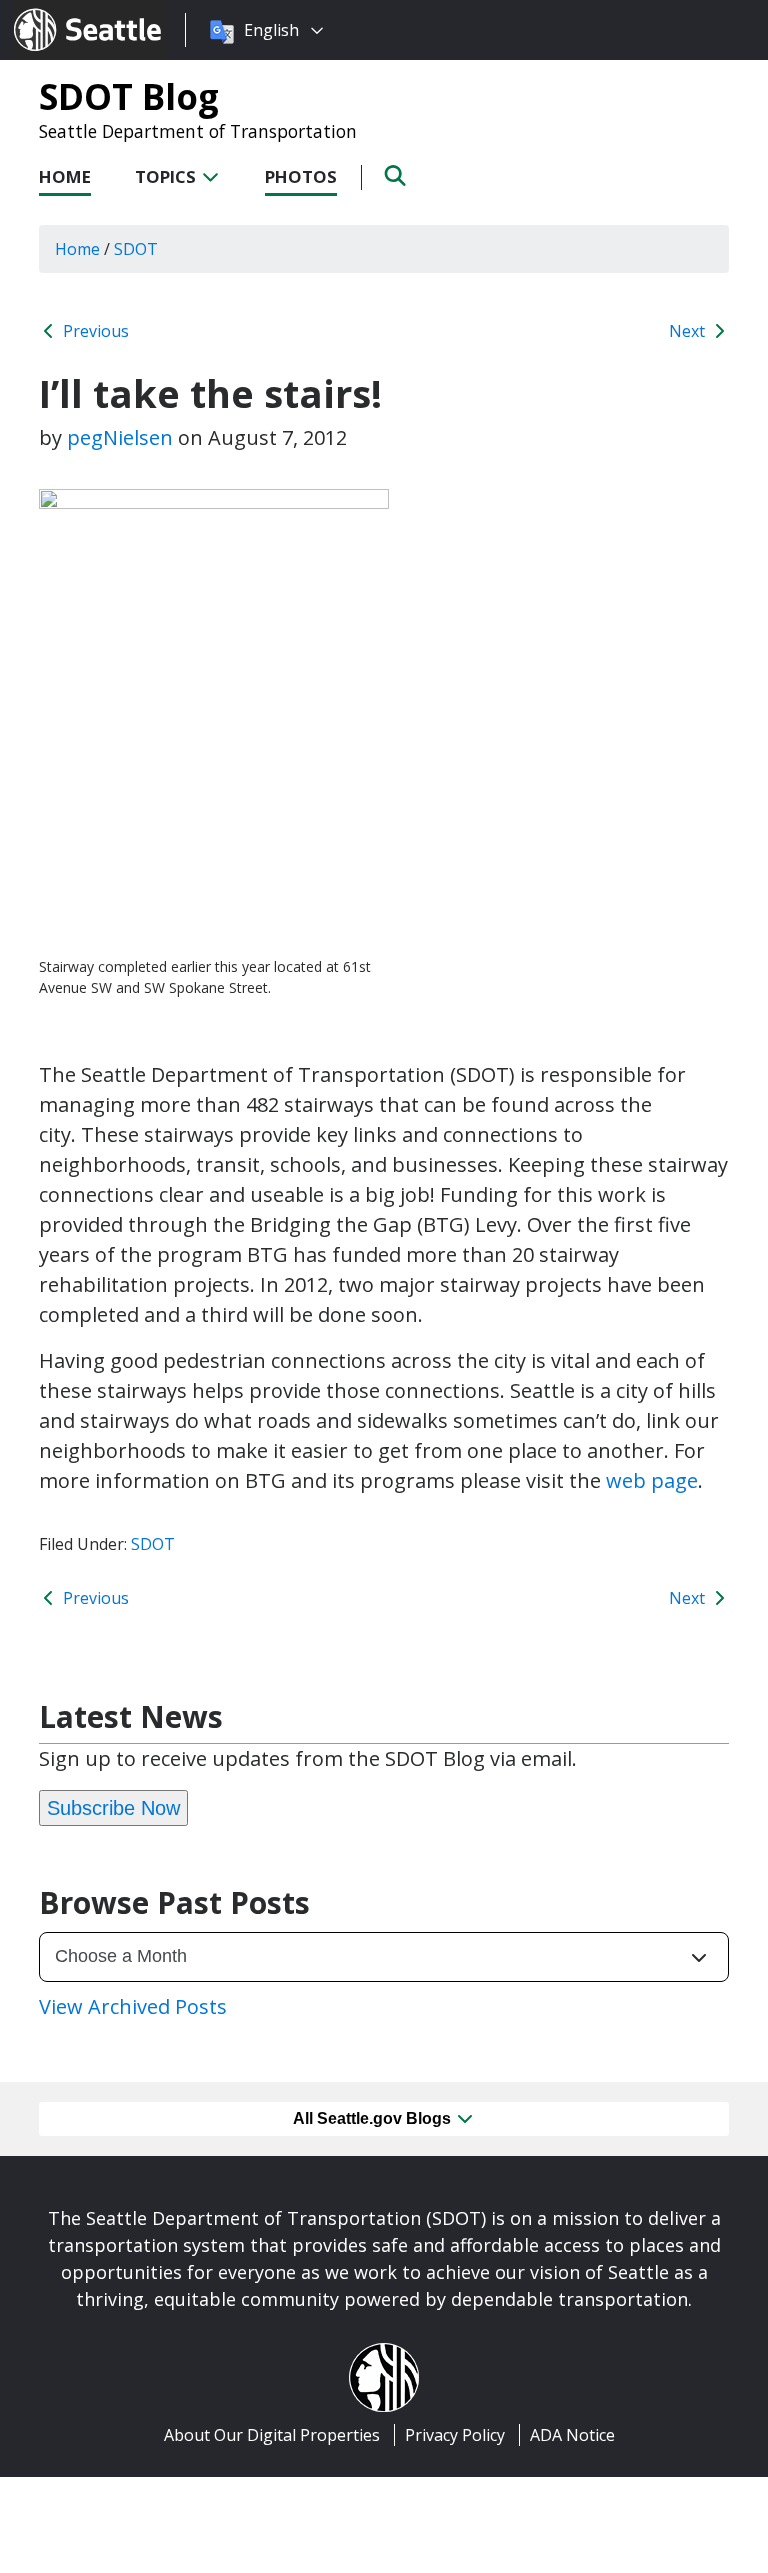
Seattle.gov (56, 11)
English (271, 30)
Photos (301, 176)
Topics (167, 176)
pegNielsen (120, 437)
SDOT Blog (129, 96)
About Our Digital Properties (272, 2435)
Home (65, 176)
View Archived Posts (133, 2006)
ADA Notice (572, 2435)
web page (652, 1480)
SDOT (153, 1544)
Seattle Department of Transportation (198, 131)
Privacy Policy (455, 2435)
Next (689, 331)
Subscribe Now (113, 1808)
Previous (94, 331)
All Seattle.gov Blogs (374, 2118)
